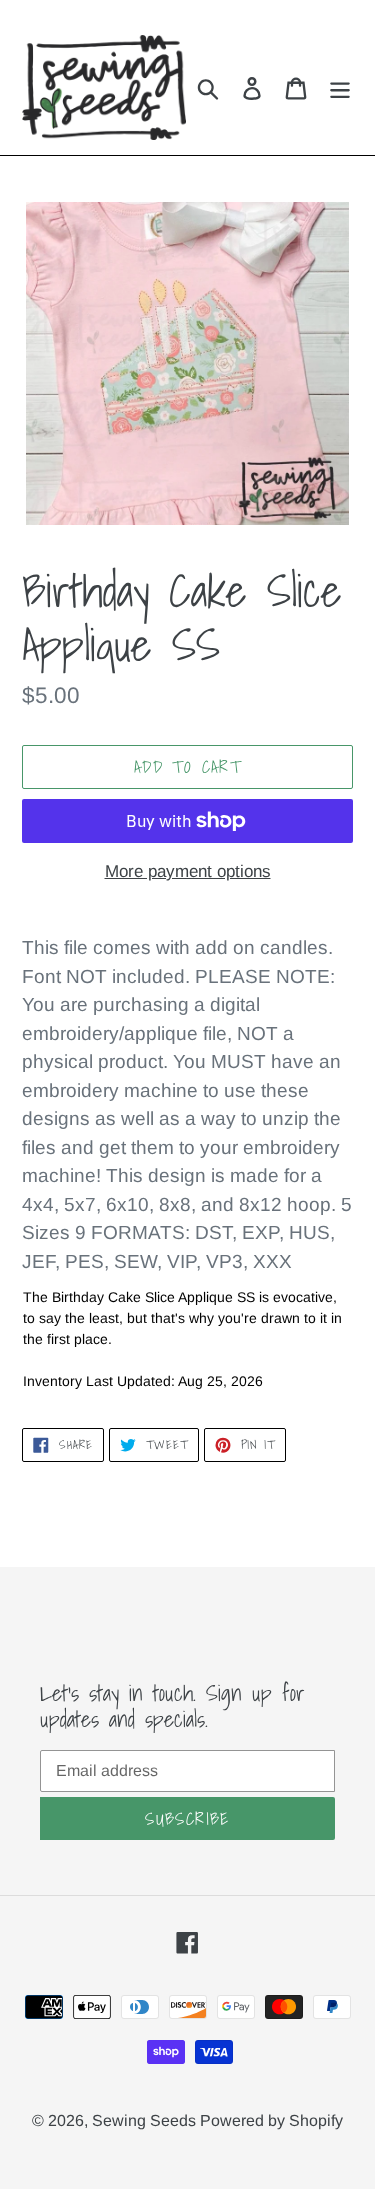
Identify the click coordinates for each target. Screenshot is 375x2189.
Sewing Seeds (146, 2120)
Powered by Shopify (271, 2120)
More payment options (188, 871)
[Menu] (340, 87)
